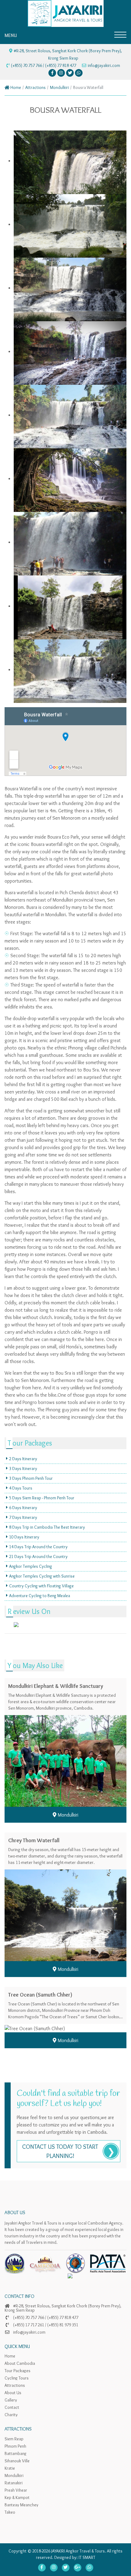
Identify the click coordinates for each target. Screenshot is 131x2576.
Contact (12, 2407)
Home (15, 87)
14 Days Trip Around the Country (38, 1547)
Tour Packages (18, 2371)
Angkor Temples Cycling (31, 1566)
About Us (13, 2393)
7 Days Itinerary (23, 1517)
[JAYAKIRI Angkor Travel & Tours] (65, 12)
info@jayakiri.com (104, 65)
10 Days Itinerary (24, 1537)
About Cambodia (20, 2363)
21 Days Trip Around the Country (38, 1556)
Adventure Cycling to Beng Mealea (40, 1596)
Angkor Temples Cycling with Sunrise (42, 1576)
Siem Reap (14, 2439)
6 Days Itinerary (23, 1508)
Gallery (11, 2400)
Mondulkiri (59, 87)
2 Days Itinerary (23, 1459)
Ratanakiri (14, 2483)
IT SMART (87, 2557)
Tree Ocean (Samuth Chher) (40, 1995)
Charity (11, 2415)
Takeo (10, 2512)
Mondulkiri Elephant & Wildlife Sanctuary (56, 1686)
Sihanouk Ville (17, 2461)
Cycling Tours (17, 2378)
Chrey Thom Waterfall (34, 1840)
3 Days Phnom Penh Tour (31, 1478)
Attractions (35, 87)
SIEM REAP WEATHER (65, 1633)
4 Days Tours (21, 1488)
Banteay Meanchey (21, 2505)
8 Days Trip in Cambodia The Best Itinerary (47, 1527)
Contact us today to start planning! (60, 2151)
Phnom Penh (15, 2446)
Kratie (10, 2468)
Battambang (16, 2453)
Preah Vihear (16, 2490)
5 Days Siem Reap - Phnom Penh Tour (42, 1498)
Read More (69, 1751)
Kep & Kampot (17, 2497)
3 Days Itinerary (23, 1468)
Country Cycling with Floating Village (41, 1586)
